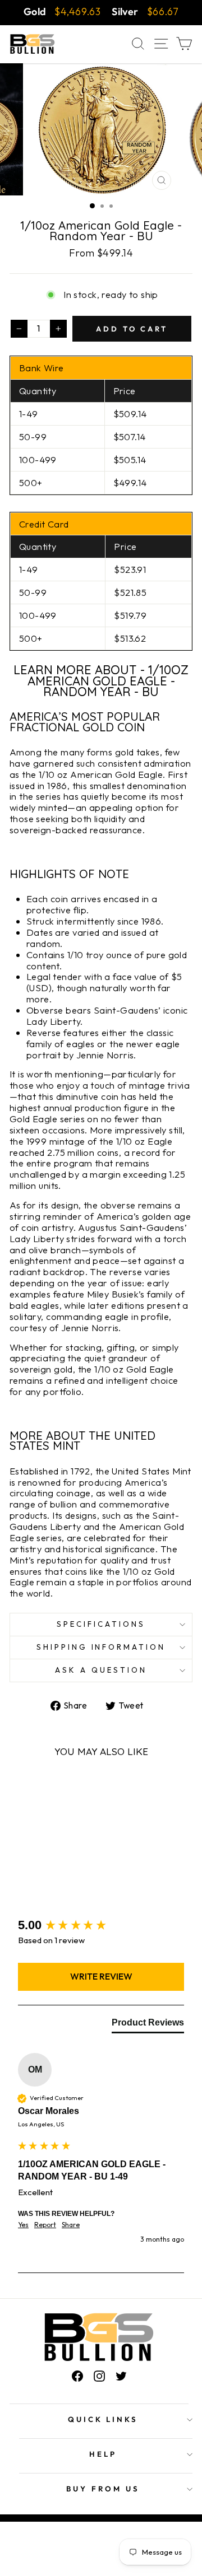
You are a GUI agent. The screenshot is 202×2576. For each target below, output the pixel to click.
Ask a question (101, 1670)
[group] (101, 1926)
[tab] (148, 2025)
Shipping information (101, 1647)
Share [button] (71, 2225)
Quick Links (103, 2419)
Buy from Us (103, 2489)
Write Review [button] (101, 1976)
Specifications (101, 1624)
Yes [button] (23, 2225)
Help (103, 2454)
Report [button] (45, 2225)
